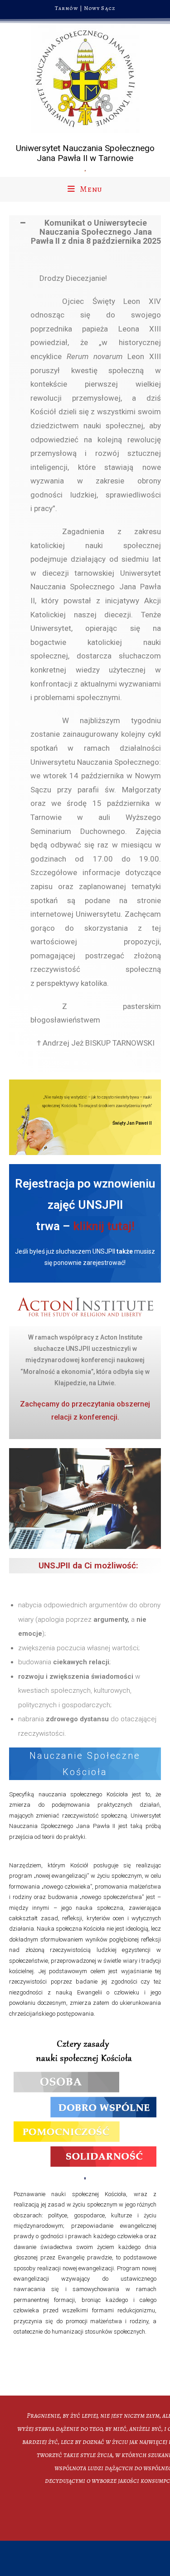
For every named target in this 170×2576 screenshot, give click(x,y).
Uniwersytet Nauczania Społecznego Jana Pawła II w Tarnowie (85, 153)
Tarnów (67, 8)
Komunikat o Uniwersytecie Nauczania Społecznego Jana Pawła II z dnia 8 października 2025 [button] (96, 232)
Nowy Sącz (100, 8)
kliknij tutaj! (104, 1226)
